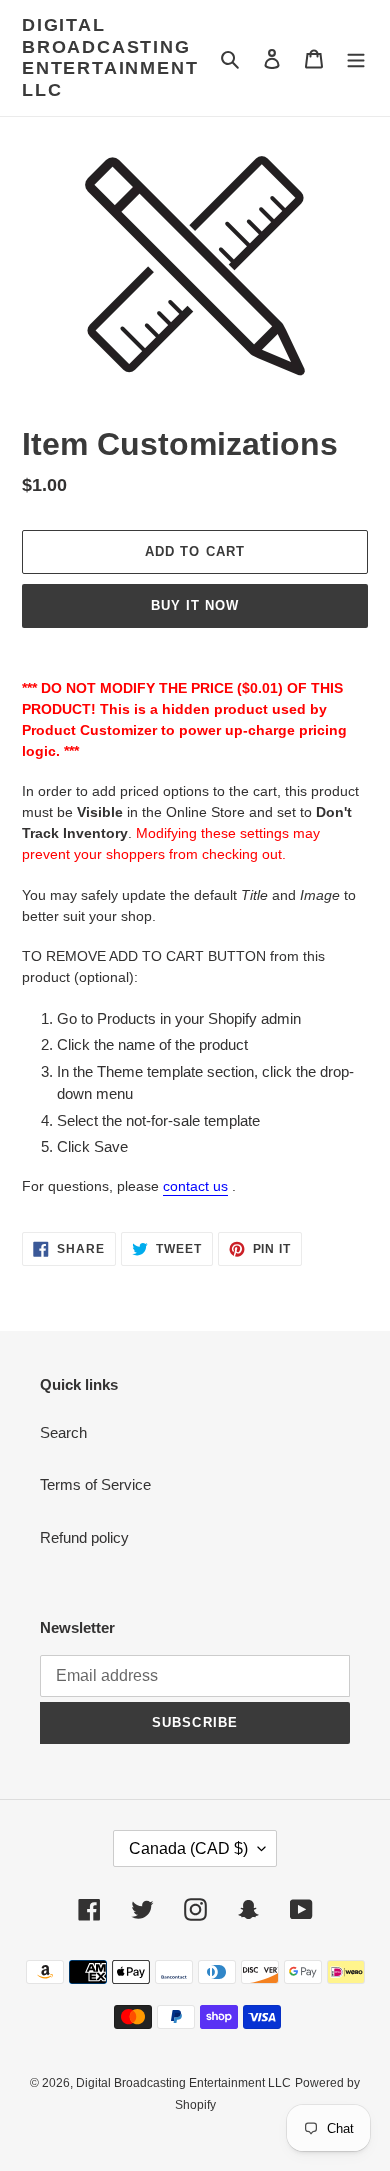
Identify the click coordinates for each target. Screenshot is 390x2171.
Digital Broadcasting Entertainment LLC (110, 57)
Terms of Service (95, 1484)
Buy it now (195, 605)
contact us (195, 1186)
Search (63, 1432)
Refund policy (84, 1537)
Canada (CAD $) (188, 1848)
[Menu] (356, 58)
